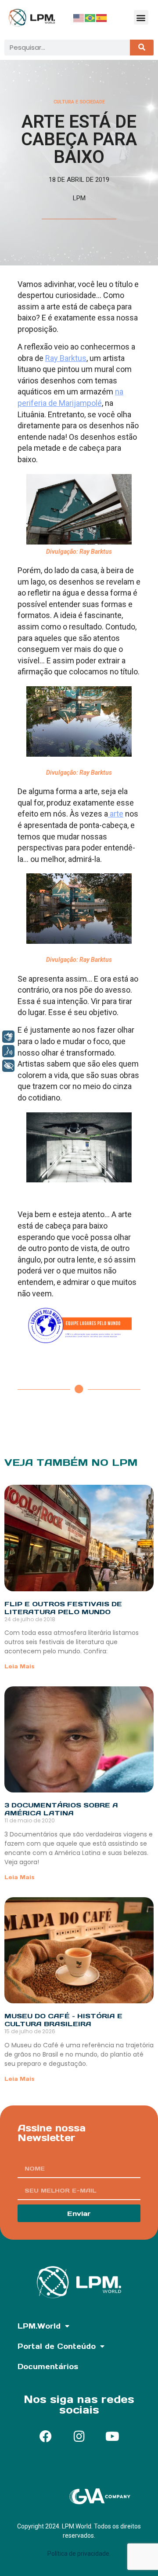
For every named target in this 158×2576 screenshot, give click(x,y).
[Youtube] (112, 2436)
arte (116, 814)
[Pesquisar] (142, 48)
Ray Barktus (66, 358)
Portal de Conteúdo (57, 2346)
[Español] (102, 18)
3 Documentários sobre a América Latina (61, 1809)
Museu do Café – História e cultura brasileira (63, 2020)
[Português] (90, 18)
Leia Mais (20, 1666)
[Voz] (8, 1051)
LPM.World (39, 2326)
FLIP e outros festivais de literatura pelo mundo (63, 1608)
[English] (79, 18)
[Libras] (8, 1037)
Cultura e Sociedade (79, 102)
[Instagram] (79, 2436)
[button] (141, 17)
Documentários (48, 2366)
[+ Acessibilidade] (8, 1066)
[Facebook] (46, 2436)
